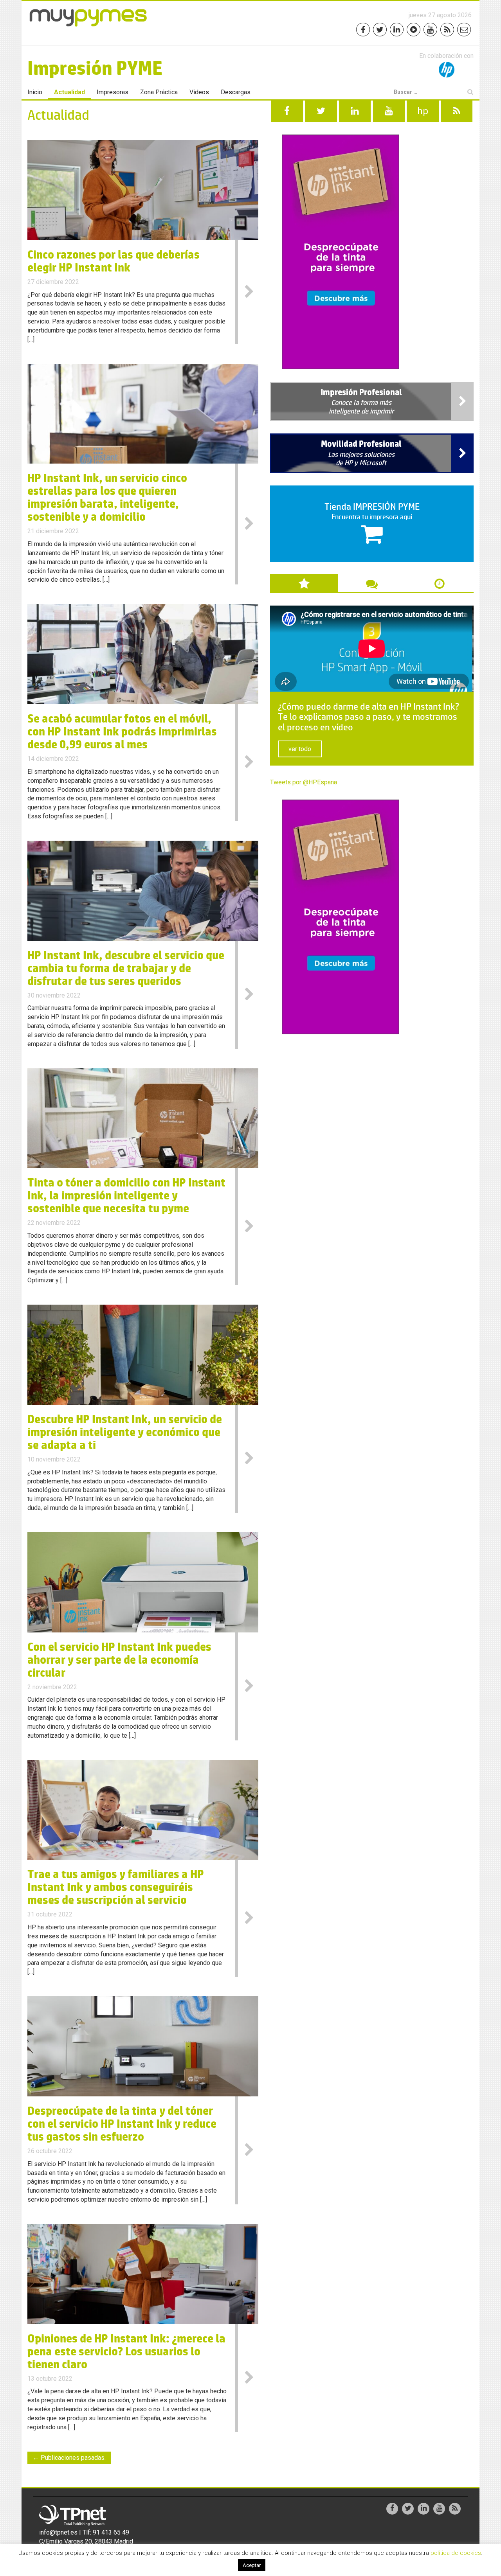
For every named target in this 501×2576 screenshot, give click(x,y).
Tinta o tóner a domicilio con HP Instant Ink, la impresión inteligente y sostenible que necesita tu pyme (126, 1195)
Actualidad (69, 92)
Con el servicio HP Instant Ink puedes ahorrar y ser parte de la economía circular (119, 1660)
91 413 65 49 (111, 2532)
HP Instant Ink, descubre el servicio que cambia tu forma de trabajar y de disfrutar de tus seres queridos (126, 968)
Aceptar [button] (252, 2565)
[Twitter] (380, 30)
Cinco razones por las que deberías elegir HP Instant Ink (114, 261)
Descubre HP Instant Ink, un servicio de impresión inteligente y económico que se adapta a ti (125, 1432)
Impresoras (113, 92)
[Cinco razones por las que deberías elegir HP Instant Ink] (143, 190)
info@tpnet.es (58, 2532)
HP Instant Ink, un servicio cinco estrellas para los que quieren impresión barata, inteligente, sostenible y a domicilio (107, 497)
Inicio (35, 92)
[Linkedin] (397, 30)
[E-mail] (464, 30)
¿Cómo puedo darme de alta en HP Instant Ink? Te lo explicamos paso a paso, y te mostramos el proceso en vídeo (369, 718)
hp (423, 111)
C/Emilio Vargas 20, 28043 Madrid (86, 2541)
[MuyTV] (414, 30)
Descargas (236, 92)
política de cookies (456, 2553)
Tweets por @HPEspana (304, 782)
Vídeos (199, 92)
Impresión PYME (95, 68)
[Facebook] (363, 30)
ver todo (300, 749)
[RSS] (447, 30)
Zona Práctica (159, 92)
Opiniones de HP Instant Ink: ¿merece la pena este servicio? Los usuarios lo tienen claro (126, 2351)
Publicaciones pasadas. (69, 2458)
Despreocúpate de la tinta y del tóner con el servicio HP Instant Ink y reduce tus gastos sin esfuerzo (122, 2124)
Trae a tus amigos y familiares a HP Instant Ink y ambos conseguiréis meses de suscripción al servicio (116, 1887)
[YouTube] (430, 30)
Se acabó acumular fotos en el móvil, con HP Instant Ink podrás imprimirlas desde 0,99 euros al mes (122, 731)
